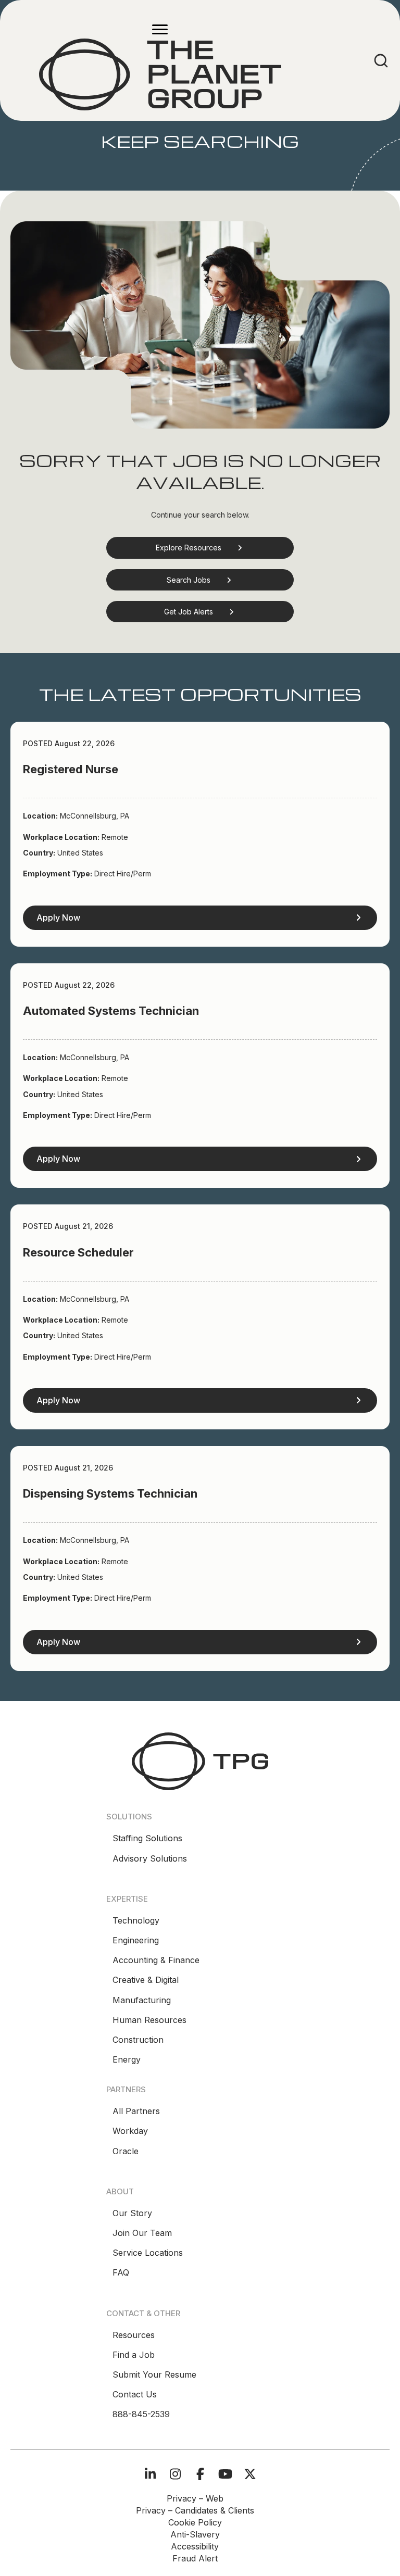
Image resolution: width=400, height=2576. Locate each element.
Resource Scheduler (78, 1252)
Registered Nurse (71, 769)
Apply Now (58, 918)
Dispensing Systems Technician (110, 1493)
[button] (200, 548)
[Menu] (160, 30)
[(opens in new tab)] (200, 1761)
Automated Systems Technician (111, 1011)
